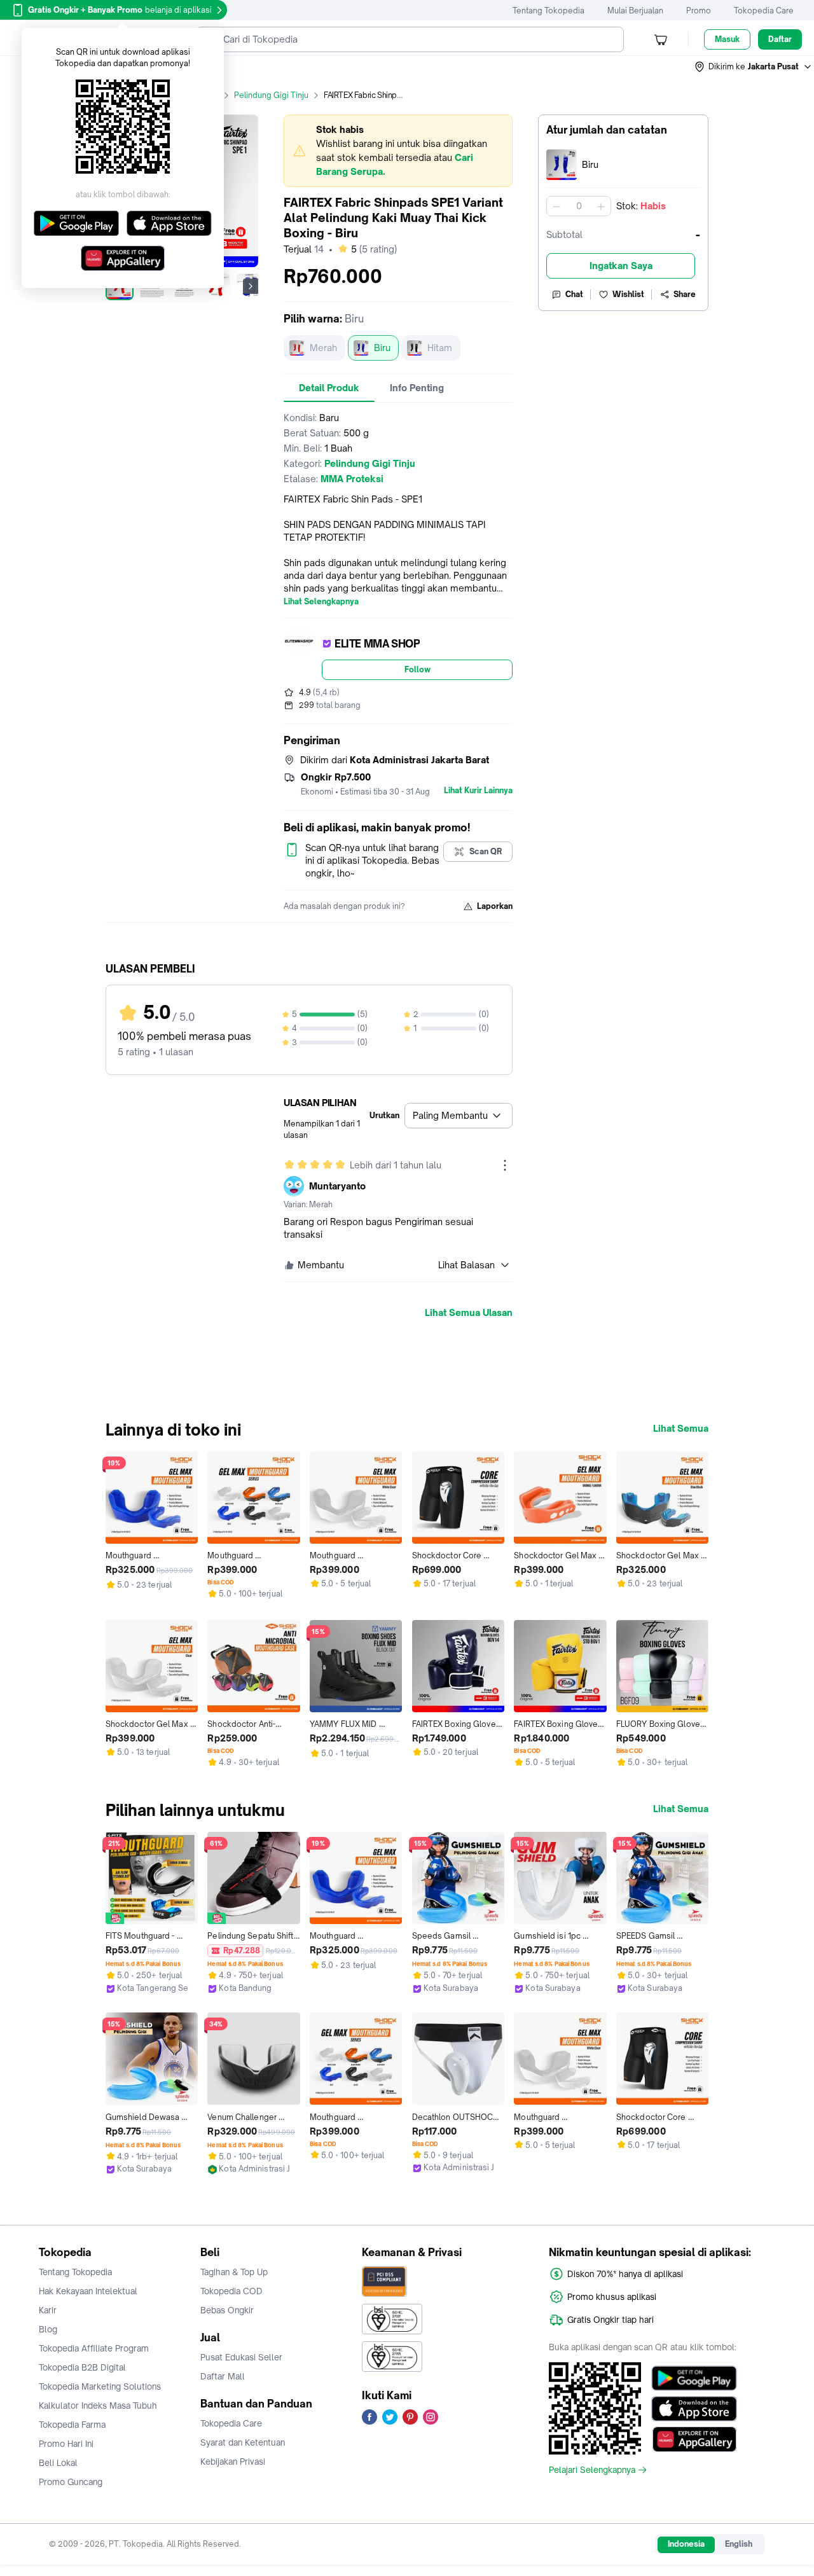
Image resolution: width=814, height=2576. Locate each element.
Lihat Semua (681, 1429)
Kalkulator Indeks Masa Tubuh (98, 2406)
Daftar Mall (223, 2376)
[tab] (329, 388)
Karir (48, 2310)
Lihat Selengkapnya (321, 602)
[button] (754, 67)
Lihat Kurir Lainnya (478, 791)
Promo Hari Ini (66, 2444)
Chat (574, 294)
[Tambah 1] (601, 206)
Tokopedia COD (231, 2291)
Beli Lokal (58, 2463)
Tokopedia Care (764, 10)
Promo (699, 10)
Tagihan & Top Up (234, 2272)
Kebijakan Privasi (233, 2462)
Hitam (440, 348)
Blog (48, 2329)
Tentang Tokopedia (548, 10)
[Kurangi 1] (556, 206)
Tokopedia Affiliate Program (94, 2348)
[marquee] (398, 151)
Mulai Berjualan (635, 10)
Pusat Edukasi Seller (241, 2357)
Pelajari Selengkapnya (592, 2470)
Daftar (780, 39)
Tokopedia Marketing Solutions (100, 2386)
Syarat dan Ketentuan (243, 2442)
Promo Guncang (71, 2482)
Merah (323, 348)
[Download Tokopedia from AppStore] (694, 2409)
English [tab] (739, 2544)
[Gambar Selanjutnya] (251, 286)
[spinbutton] (579, 206)
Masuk (727, 39)
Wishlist (628, 294)
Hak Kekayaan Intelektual (88, 2291)
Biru (382, 348)
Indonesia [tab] (686, 2544)
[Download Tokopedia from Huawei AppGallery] (694, 2439)
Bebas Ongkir (227, 2310)
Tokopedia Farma (72, 2425)
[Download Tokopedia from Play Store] (694, 2378)
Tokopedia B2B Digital (82, 2367)
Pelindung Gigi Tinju (271, 95)
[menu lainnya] (505, 1165)
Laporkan (495, 906)
